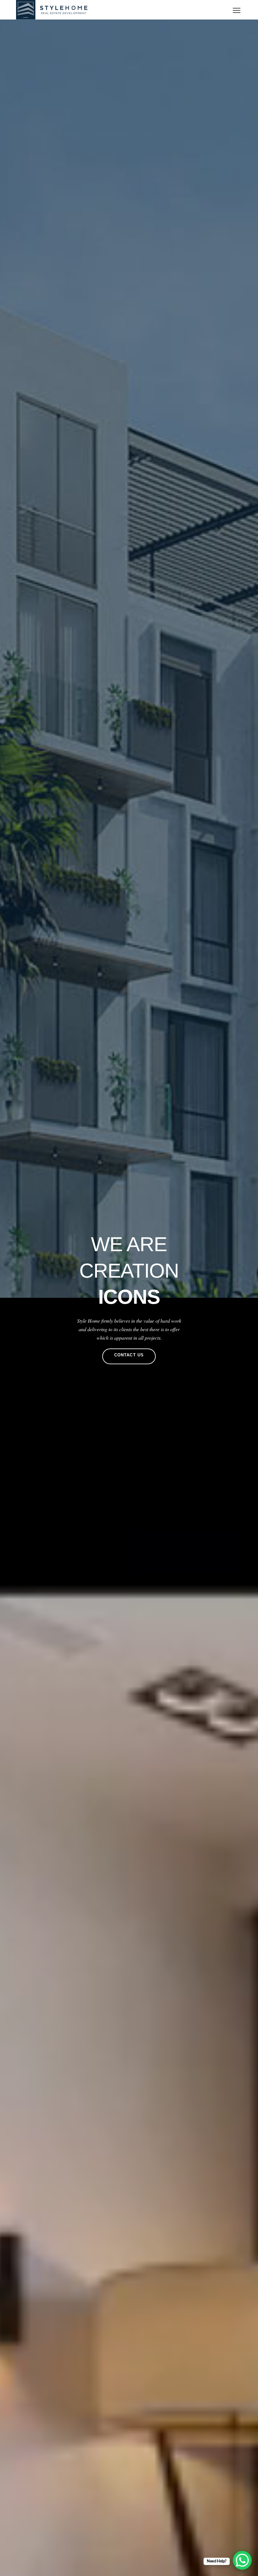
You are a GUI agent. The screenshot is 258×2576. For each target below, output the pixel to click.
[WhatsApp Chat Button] (242, 2560)
